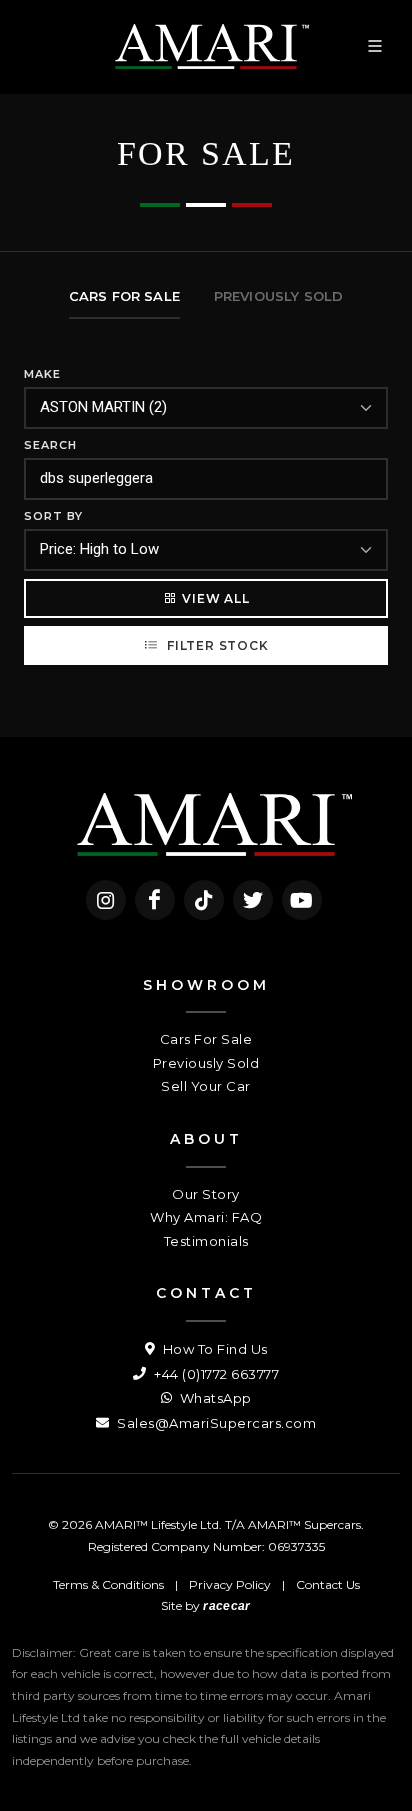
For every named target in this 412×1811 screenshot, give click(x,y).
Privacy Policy (230, 1584)
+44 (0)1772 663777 (215, 1374)
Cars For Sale (206, 1039)
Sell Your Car (206, 1086)
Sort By (53, 516)
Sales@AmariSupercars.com (215, 1423)
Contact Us (328, 1584)
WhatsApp (214, 1398)
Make (42, 374)
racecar (226, 1606)
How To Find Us (213, 1349)
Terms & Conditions (108, 1584)
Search (50, 445)
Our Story (206, 1194)
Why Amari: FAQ (206, 1217)
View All (215, 598)
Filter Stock (215, 645)
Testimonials (206, 1241)
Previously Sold (206, 1063)
